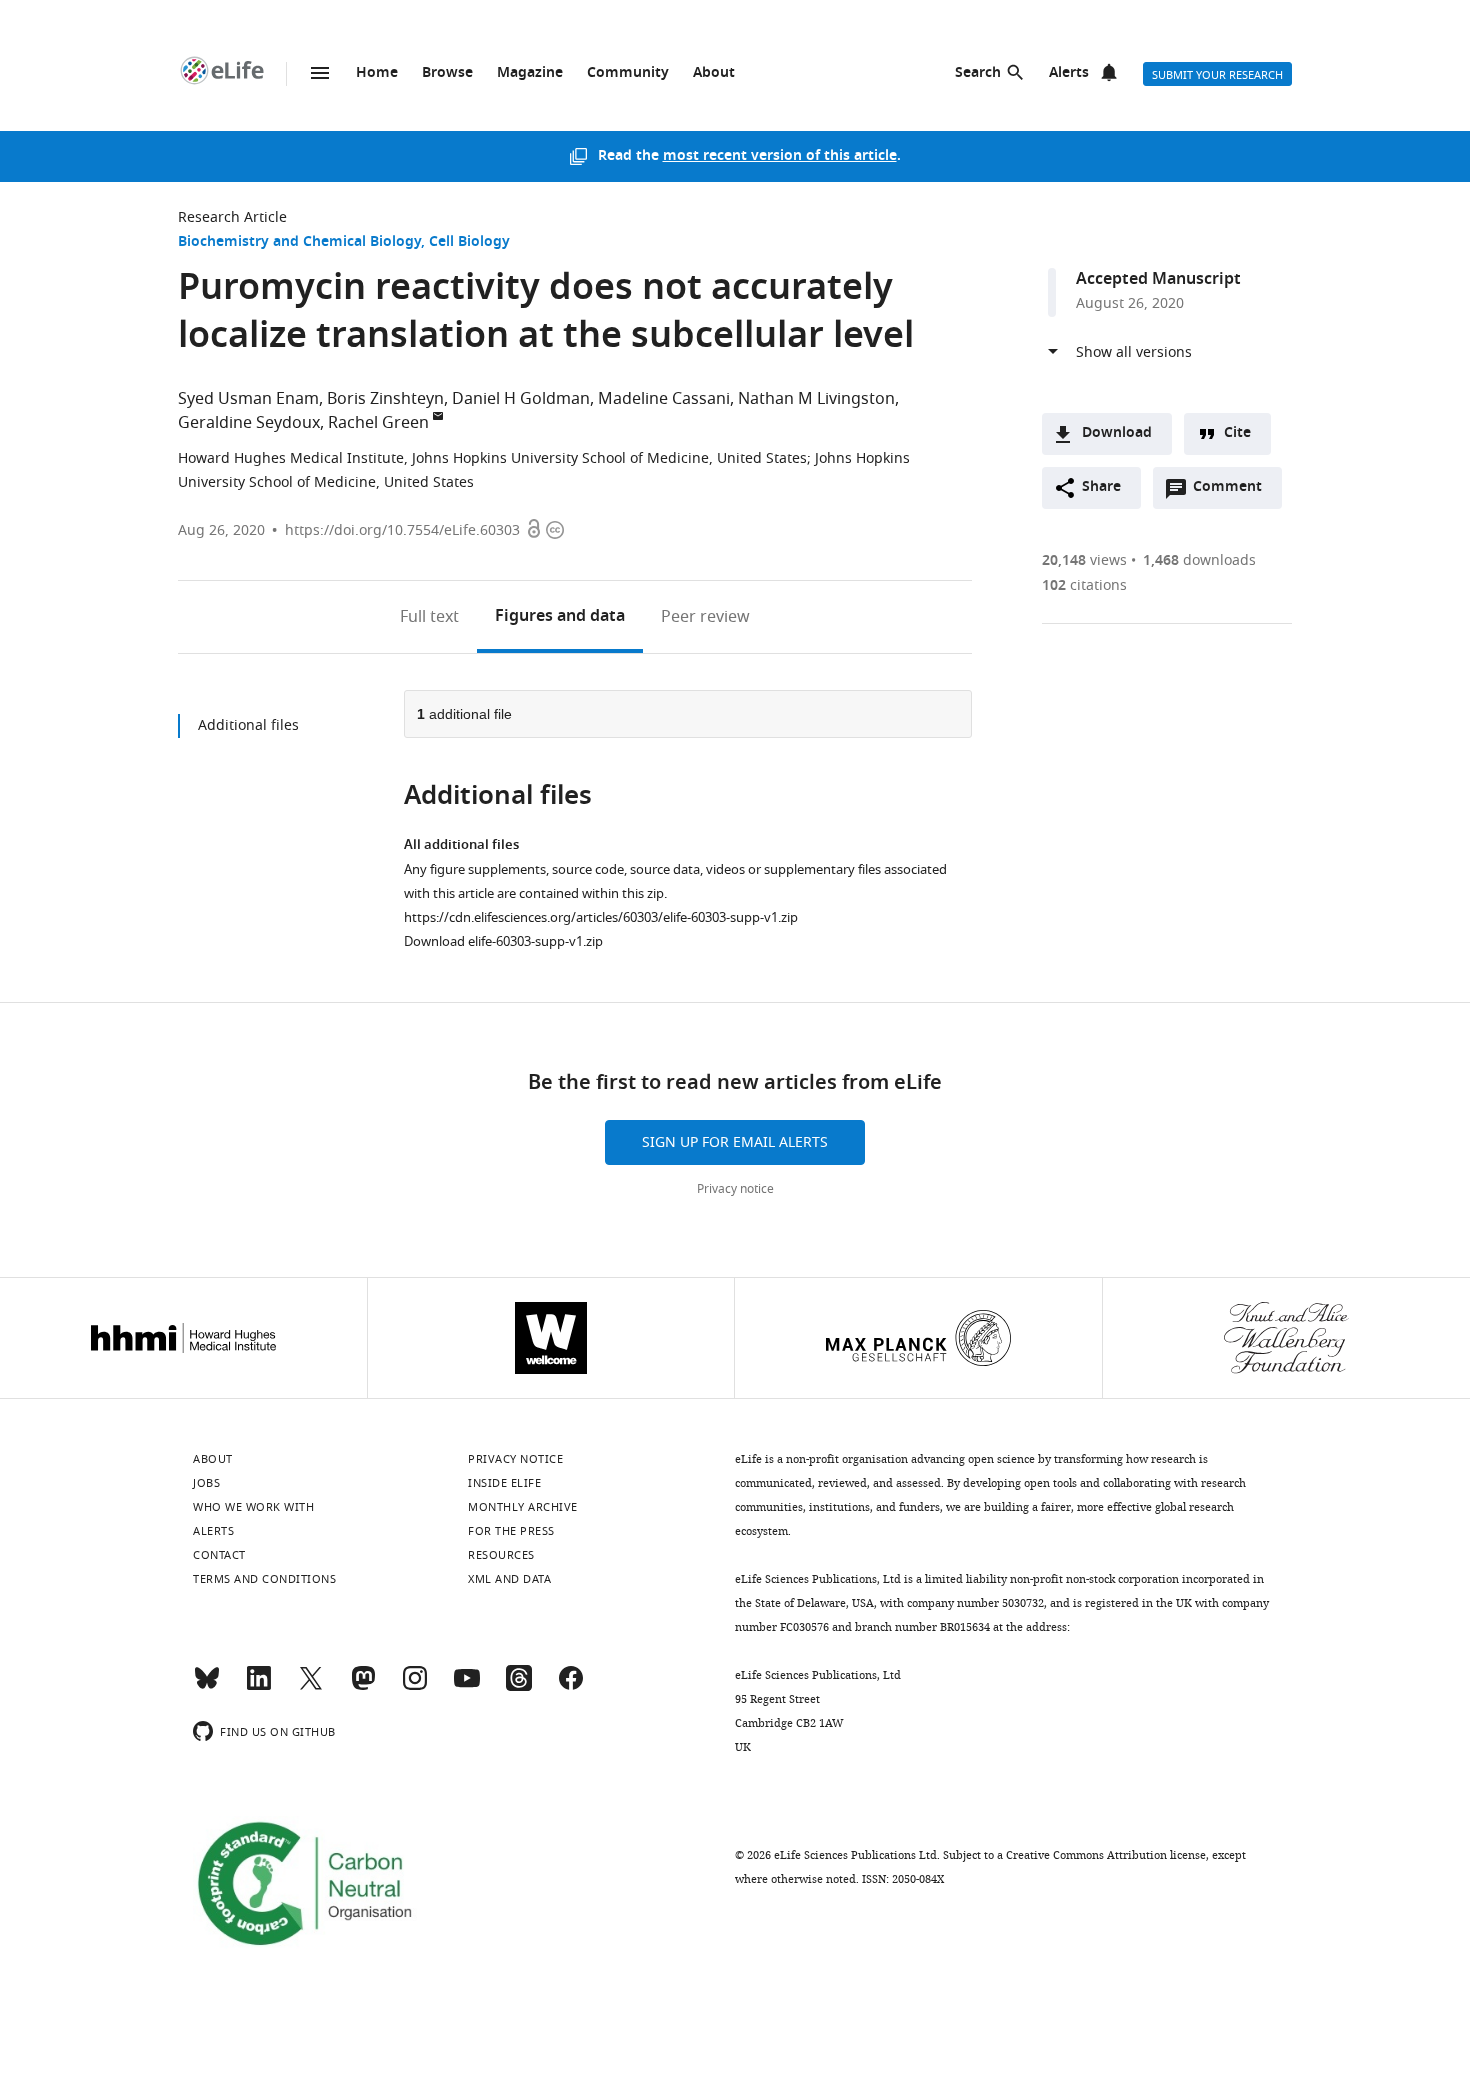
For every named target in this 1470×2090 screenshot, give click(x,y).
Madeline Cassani (664, 399)
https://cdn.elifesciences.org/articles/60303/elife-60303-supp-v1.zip (601, 917)
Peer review (705, 617)
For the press (511, 1531)
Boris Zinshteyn (385, 399)
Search (978, 73)
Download (1117, 433)
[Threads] (519, 1687)
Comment (1234, 492)
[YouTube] (467, 1687)
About (714, 73)
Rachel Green (378, 423)
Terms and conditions (264, 1579)
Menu (320, 73)
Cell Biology (469, 242)
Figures (560, 617)
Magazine (530, 73)
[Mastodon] (363, 1687)
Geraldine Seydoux (249, 423)
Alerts (1069, 73)
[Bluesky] (207, 1687)
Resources (501, 1555)
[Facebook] (571, 1687)
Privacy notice (735, 1189)
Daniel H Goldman (521, 399)
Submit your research (1217, 75)
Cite (1237, 433)
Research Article (232, 217)
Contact (219, 1555)
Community (628, 73)
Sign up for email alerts (735, 1142)
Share (1101, 487)
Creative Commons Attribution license (1106, 1855)
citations (1084, 585)
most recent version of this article (780, 156)
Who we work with (253, 1507)
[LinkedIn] (259, 1687)
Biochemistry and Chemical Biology (299, 242)
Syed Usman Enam (248, 399)
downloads (1199, 560)
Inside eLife (504, 1483)
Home (377, 73)
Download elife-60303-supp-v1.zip (503, 941)
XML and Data (509, 1579)
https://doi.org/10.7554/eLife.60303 (402, 530)
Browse (447, 73)
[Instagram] (415, 1687)
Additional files (248, 725)
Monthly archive (523, 1507)
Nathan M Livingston (816, 399)
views (1084, 560)
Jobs (206, 1483)
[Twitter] (311, 1687)
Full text (429, 617)
